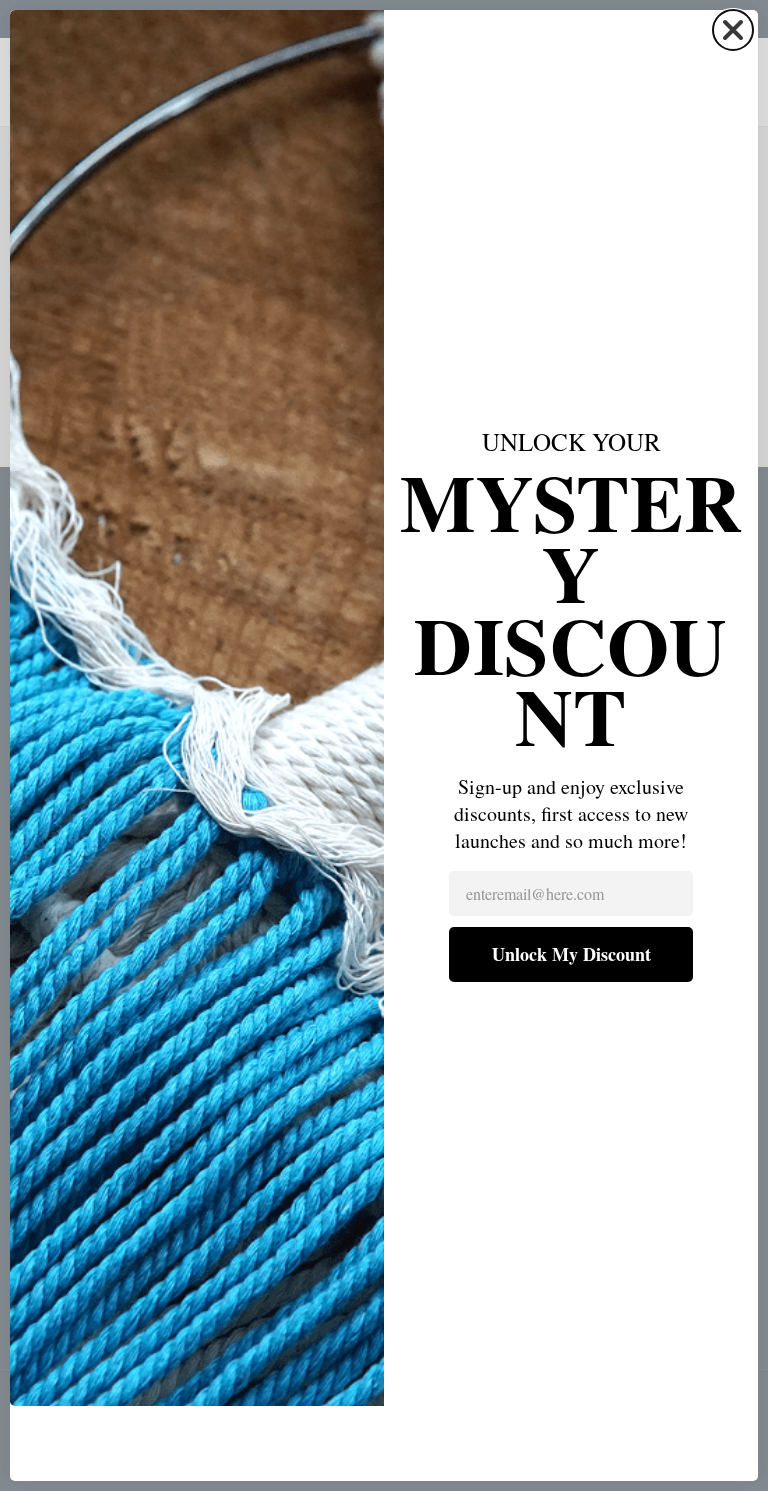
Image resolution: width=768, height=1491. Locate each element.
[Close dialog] (733, 30)
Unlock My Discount (571, 954)
